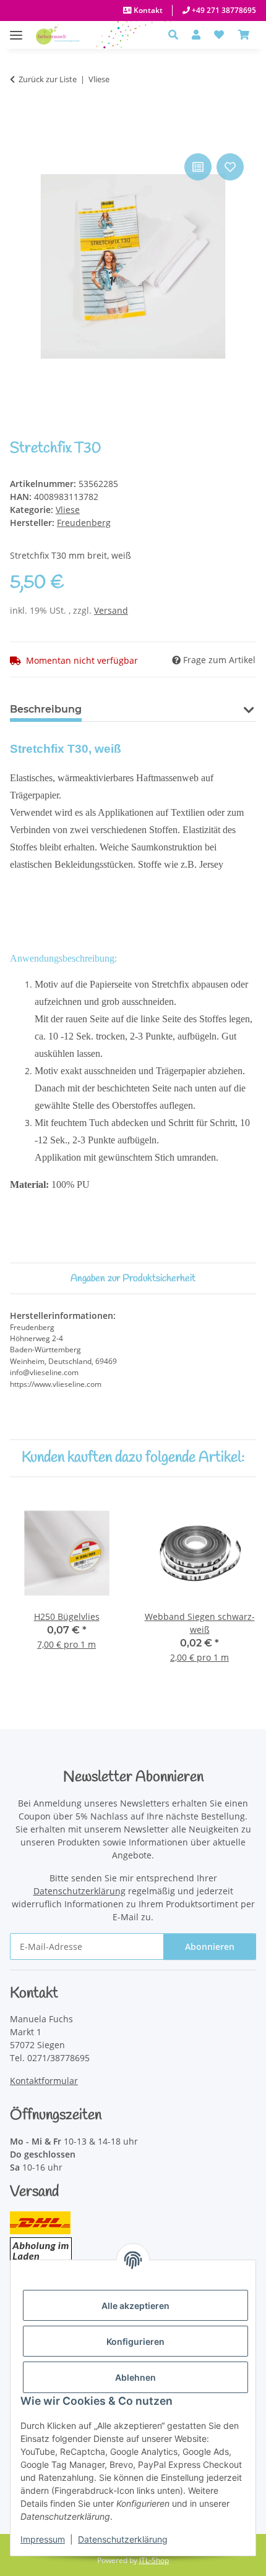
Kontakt (147, 10)
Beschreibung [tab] (46, 709)
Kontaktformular (44, 2081)
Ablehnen (135, 2377)
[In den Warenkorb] (20, 137)
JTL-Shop (154, 2560)
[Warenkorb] (244, 35)
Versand (111, 610)
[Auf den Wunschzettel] (230, 167)
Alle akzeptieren (135, 2306)
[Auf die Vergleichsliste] (198, 167)
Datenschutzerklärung (123, 2539)
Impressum (43, 2539)
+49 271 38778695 (223, 10)
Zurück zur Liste (48, 79)
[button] (177, 35)
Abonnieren (210, 1947)
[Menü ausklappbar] (16, 29)
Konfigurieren (135, 2341)
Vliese (68, 510)
